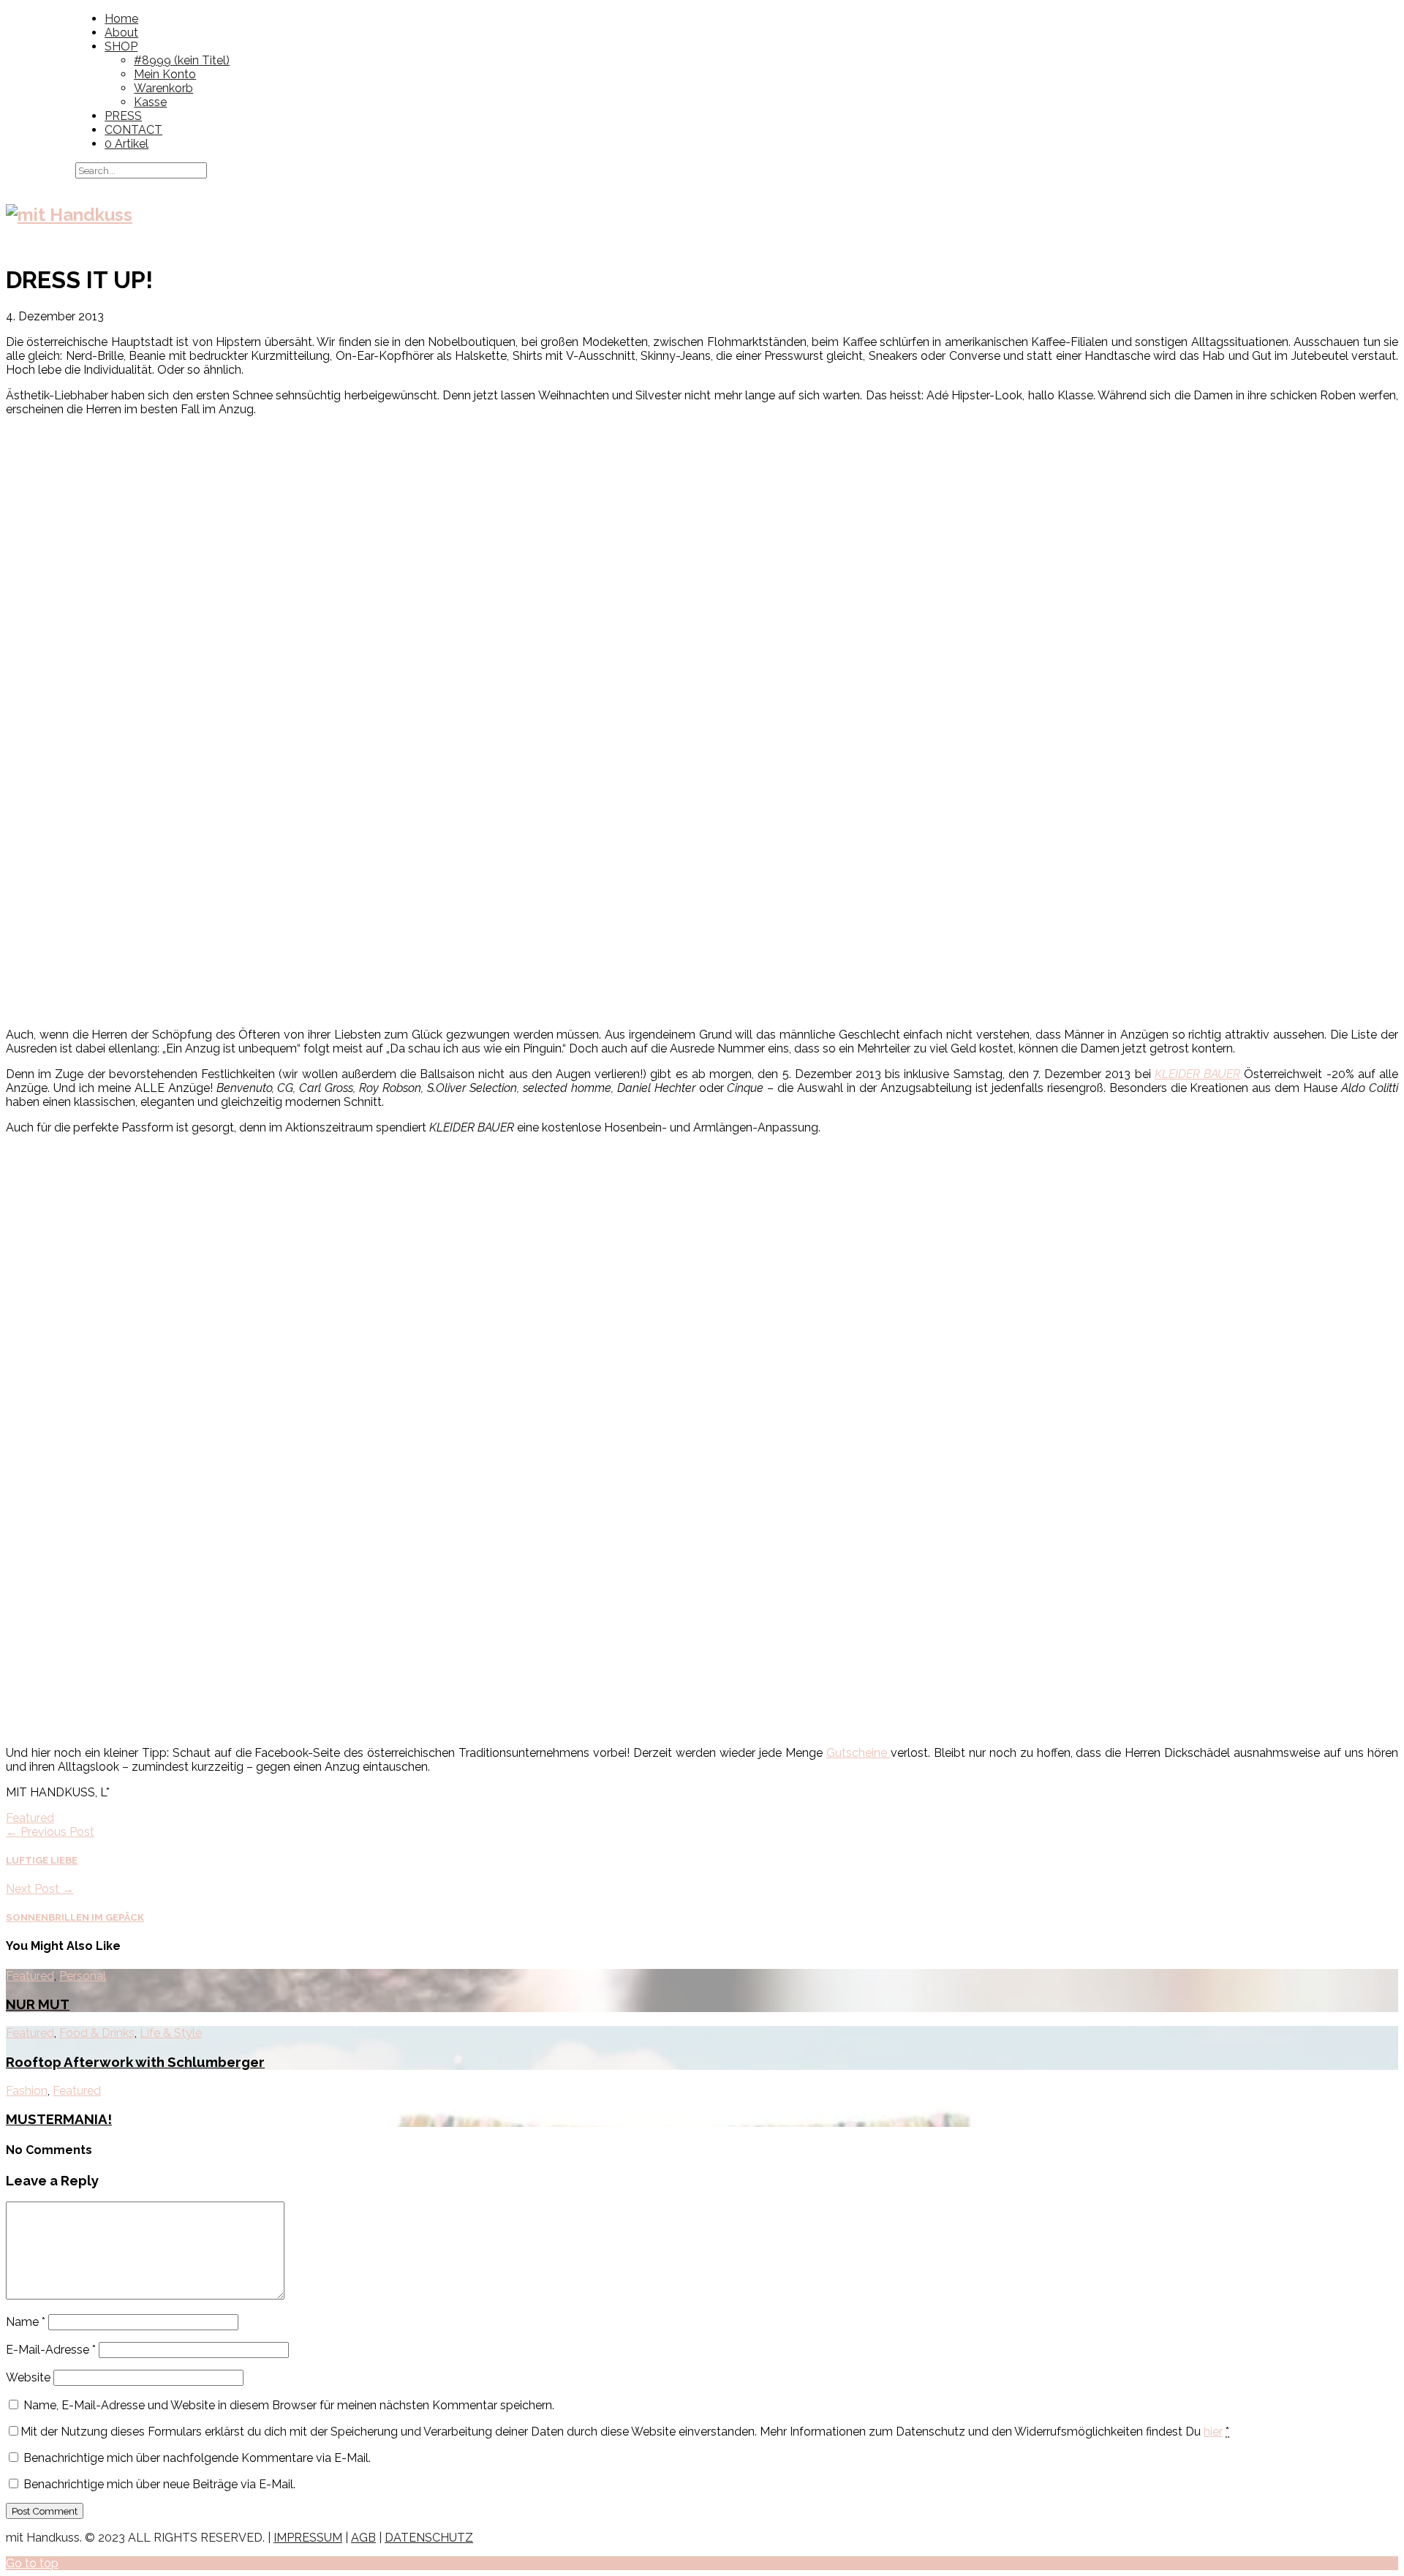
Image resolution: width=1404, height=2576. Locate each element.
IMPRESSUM (308, 2538)
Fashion (27, 2091)
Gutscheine (858, 1753)
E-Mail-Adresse (51, 2350)
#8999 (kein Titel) (182, 60)
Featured (30, 1818)
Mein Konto (165, 74)
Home (121, 19)
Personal (83, 1976)
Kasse (150, 102)
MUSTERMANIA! (59, 2119)
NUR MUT (38, 2004)
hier (1213, 2432)
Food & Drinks (97, 2033)
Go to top (32, 2563)
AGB (363, 2538)
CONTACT (133, 130)
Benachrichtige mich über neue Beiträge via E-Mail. (159, 2484)
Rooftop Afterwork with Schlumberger (135, 2062)
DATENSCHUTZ (429, 2538)
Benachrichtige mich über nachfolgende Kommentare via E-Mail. (197, 2458)
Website (28, 2377)
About (121, 33)
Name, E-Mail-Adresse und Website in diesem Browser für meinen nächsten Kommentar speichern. (289, 2405)
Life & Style (171, 2033)
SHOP (121, 46)
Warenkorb (163, 88)
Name (26, 2322)
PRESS (123, 116)
